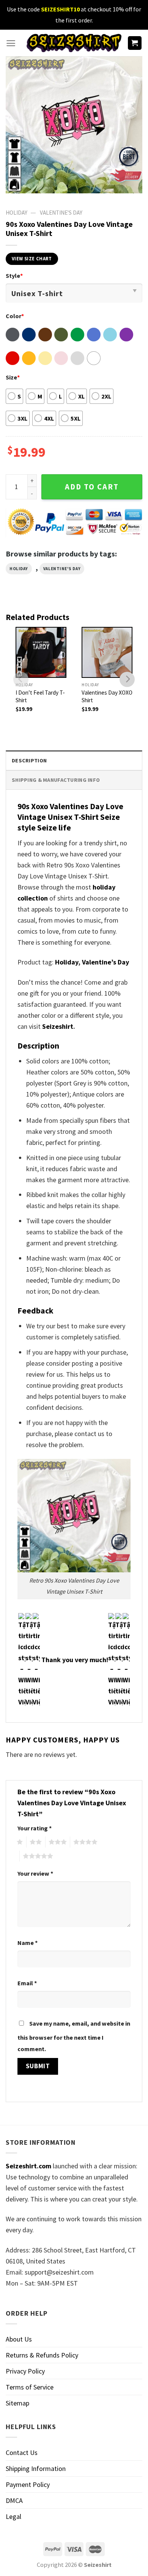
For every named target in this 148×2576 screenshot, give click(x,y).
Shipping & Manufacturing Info (56, 780)
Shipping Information (36, 2468)
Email (27, 1983)
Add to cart (92, 487)
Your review (35, 1873)
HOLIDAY (17, 213)
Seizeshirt (58, 1026)
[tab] (74, 760)
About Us (19, 2339)
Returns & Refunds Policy (42, 2355)
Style (14, 276)
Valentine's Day (61, 213)
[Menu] (11, 43)
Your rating (35, 1828)
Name (28, 1943)
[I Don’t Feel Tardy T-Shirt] (41, 652)
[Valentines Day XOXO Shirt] (107, 652)
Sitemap (17, 2403)
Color (15, 316)
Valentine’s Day (105, 962)
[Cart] (135, 43)
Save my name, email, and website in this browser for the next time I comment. (74, 2036)
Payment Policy (28, 2484)
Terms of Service (30, 2387)
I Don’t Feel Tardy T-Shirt (40, 696)
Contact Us (22, 2452)
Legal (13, 2516)
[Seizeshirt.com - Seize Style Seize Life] (74, 43)
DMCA (14, 2500)
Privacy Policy (25, 2371)
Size (13, 377)
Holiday (19, 569)
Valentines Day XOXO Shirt (107, 696)
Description (29, 760)
